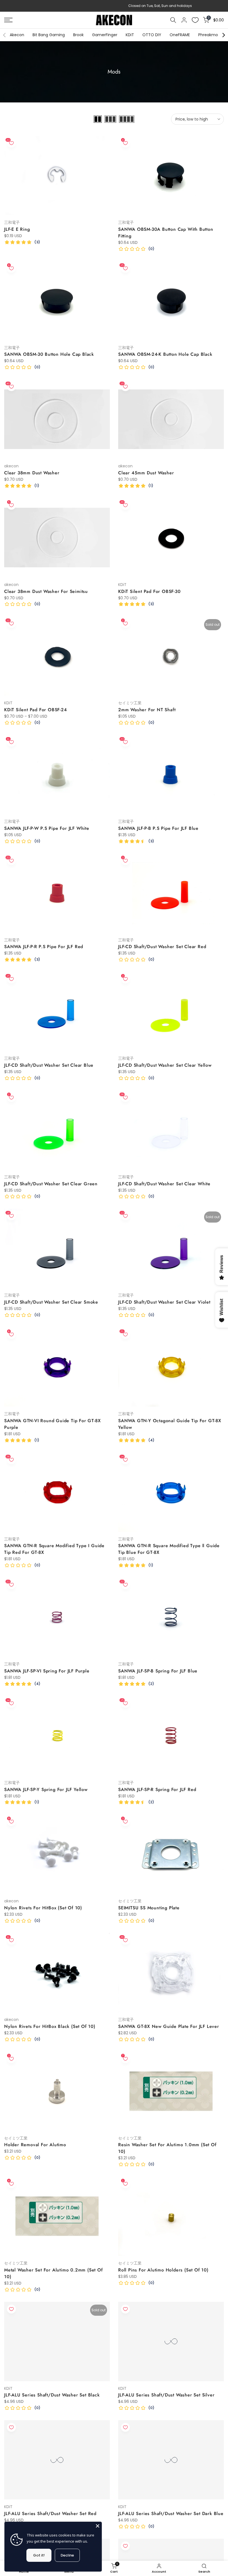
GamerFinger (105, 35)
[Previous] (5, 35)
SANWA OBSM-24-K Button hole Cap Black (165, 354)
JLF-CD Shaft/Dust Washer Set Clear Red (162, 947)
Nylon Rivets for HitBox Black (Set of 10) (50, 2026)
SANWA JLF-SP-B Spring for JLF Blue (158, 1671)
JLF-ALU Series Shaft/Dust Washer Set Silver (166, 2395)
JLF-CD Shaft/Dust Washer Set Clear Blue (49, 1065)
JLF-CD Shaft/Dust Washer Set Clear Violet (164, 1302)
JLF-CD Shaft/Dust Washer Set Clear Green (51, 1184)
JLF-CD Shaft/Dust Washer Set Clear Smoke (51, 1302)
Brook (78, 35)
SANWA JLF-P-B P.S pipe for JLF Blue (158, 828)
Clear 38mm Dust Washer (32, 473)
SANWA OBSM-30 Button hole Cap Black (49, 354)
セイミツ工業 (130, 703)
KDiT (130, 35)
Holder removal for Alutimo (35, 2145)
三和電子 (12, 222)
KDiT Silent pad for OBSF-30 (149, 591)
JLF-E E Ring (17, 229)
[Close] (98, 2526)
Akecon (17, 35)
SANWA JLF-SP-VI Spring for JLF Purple (47, 1671)
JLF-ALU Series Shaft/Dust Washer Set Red (50, 2514)
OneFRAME (180, 35)
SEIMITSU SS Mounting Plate (149, 1908)
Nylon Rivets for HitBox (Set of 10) (43, 1908)
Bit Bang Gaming (49, 35)
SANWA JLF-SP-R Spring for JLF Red (157, 1789)
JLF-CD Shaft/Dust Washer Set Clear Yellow (165, 1065)
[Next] (223, 35)
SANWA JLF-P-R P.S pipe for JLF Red (44, 947)
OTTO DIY (152, 35)
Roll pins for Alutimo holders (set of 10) (163, 2270)
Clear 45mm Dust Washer (146, 473)
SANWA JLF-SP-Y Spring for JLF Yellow (46, 1789)
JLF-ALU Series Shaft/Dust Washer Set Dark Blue (171, 2514)
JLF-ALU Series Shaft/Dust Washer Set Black (52, 2395)
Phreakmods (210, 35)
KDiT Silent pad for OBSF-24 (36, 710)
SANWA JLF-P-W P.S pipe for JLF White (47, 828)
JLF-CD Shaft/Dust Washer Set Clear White (164, 1184)
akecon (11, 466)
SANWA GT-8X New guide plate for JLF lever (169, 2026)
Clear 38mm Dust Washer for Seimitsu (46, 591)
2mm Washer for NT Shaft (147, 710)
